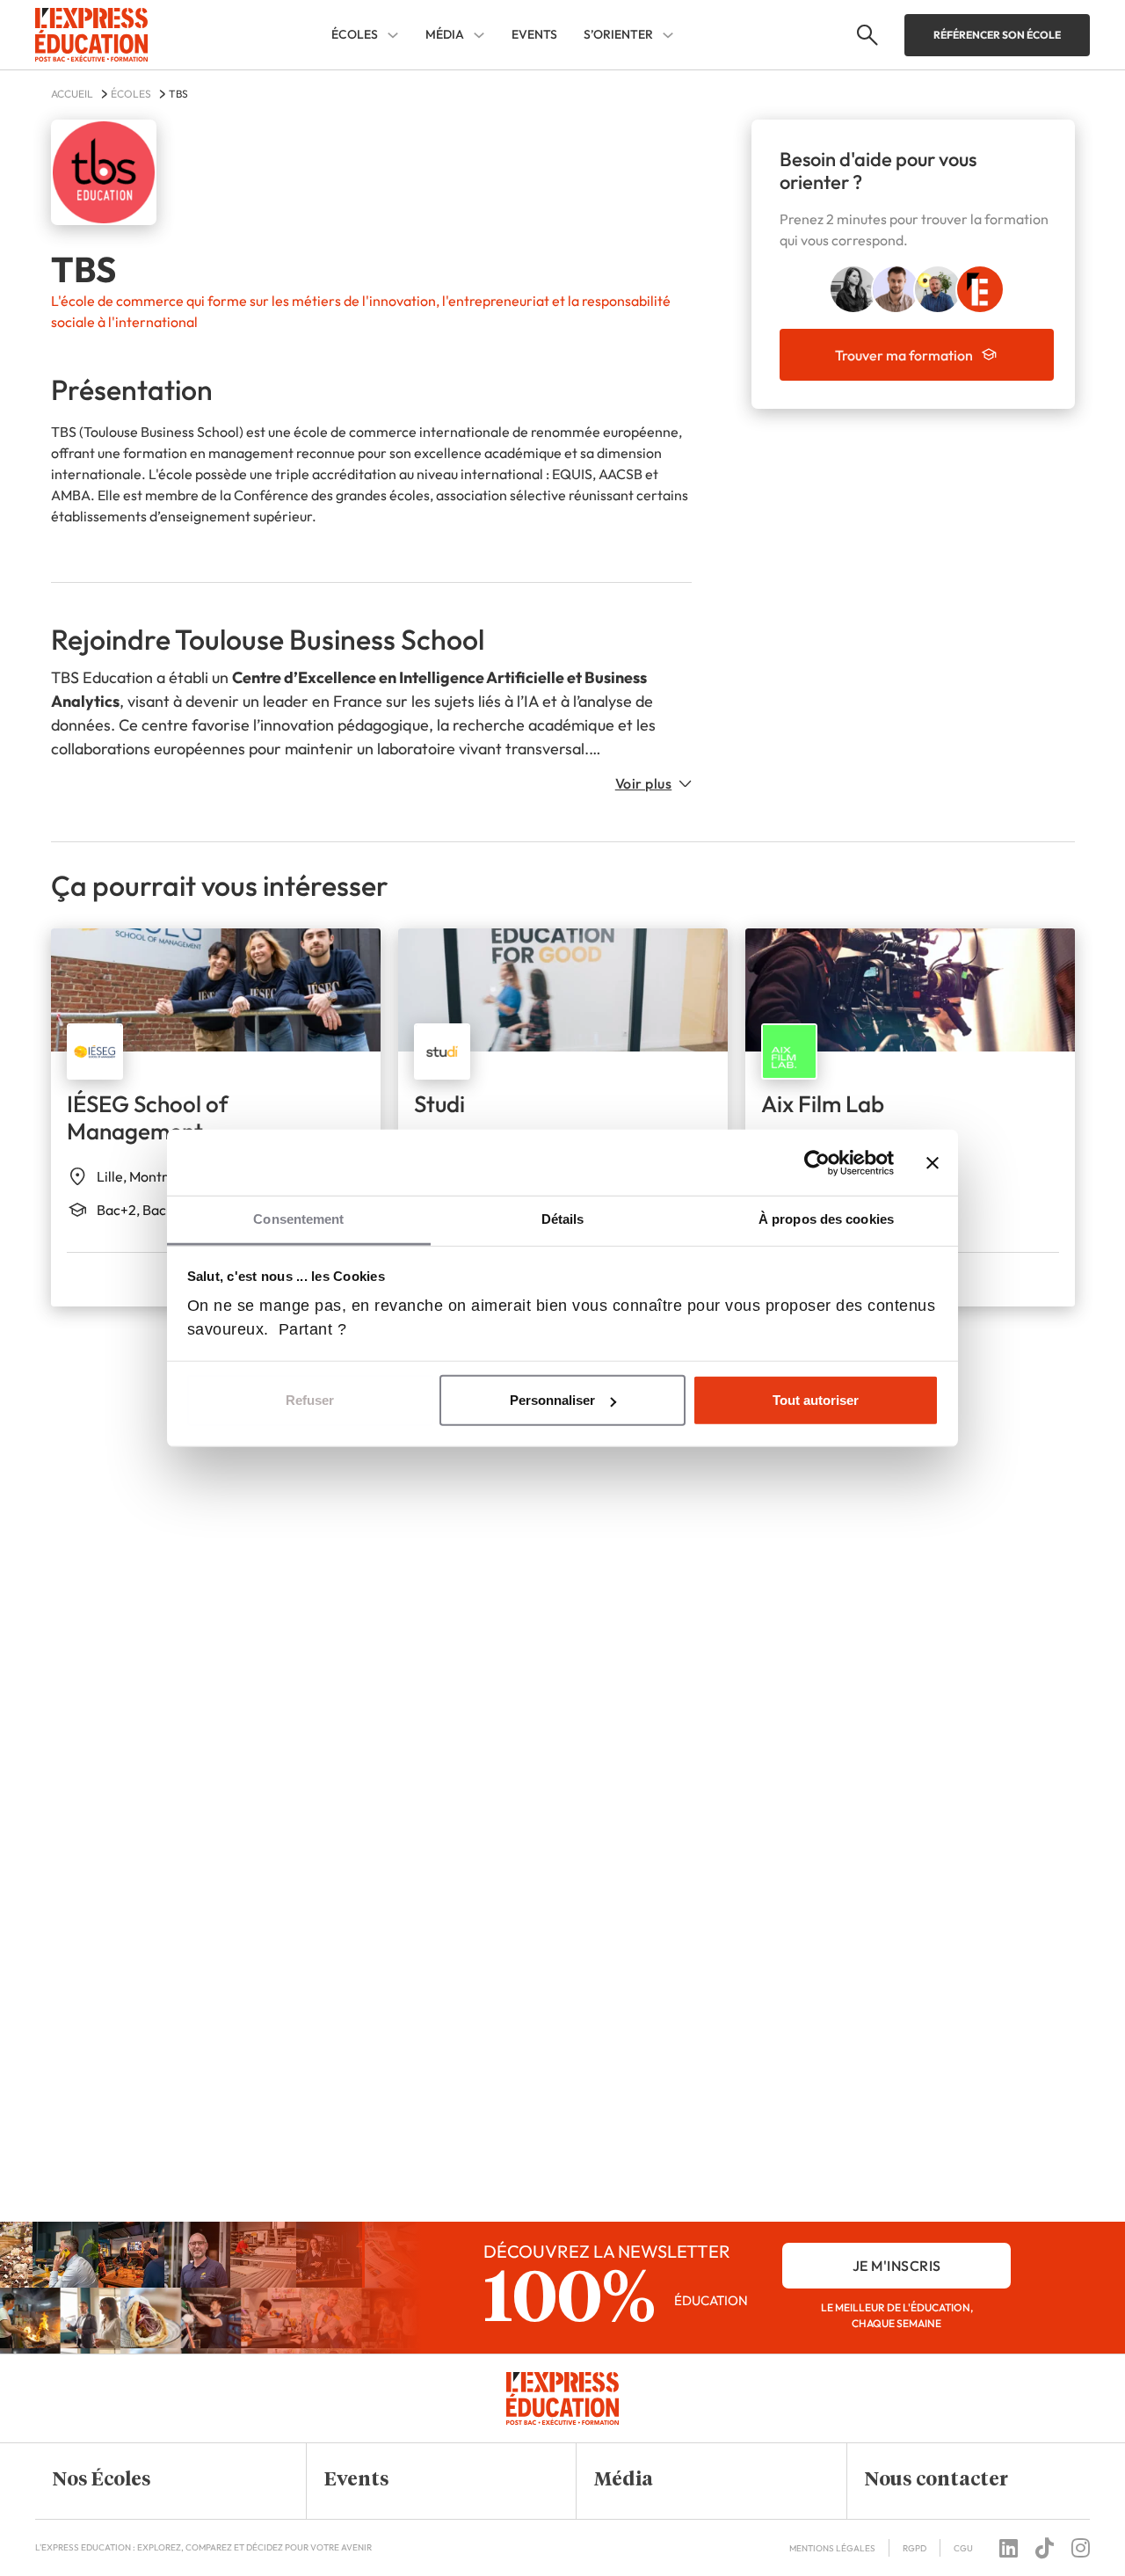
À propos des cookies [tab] (826, 1219)
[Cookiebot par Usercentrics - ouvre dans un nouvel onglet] (817, 1162)
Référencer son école (997, 35)
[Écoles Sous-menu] (393, 35)
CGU (963, 2548)
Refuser (310, 1400)
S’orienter (618, 35)
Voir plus (644, 783)
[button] (157, 2481)
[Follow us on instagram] (1081, 2548)
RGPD (915, 2548)
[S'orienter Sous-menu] (668, 35)
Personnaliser (552, 1400)
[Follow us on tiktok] (1045, 2548)
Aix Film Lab (823, 1104)
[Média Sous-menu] (479, 35)
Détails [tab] (563, 1219)
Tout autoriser (816, 1400)
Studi (439, 1104)
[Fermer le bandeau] (933, 1162)
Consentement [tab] (298, 1219)
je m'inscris (897, 2266)
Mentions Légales (832, 2548)
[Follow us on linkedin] (1009, 2548)
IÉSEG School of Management (147, 1117)
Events (534, 34)
